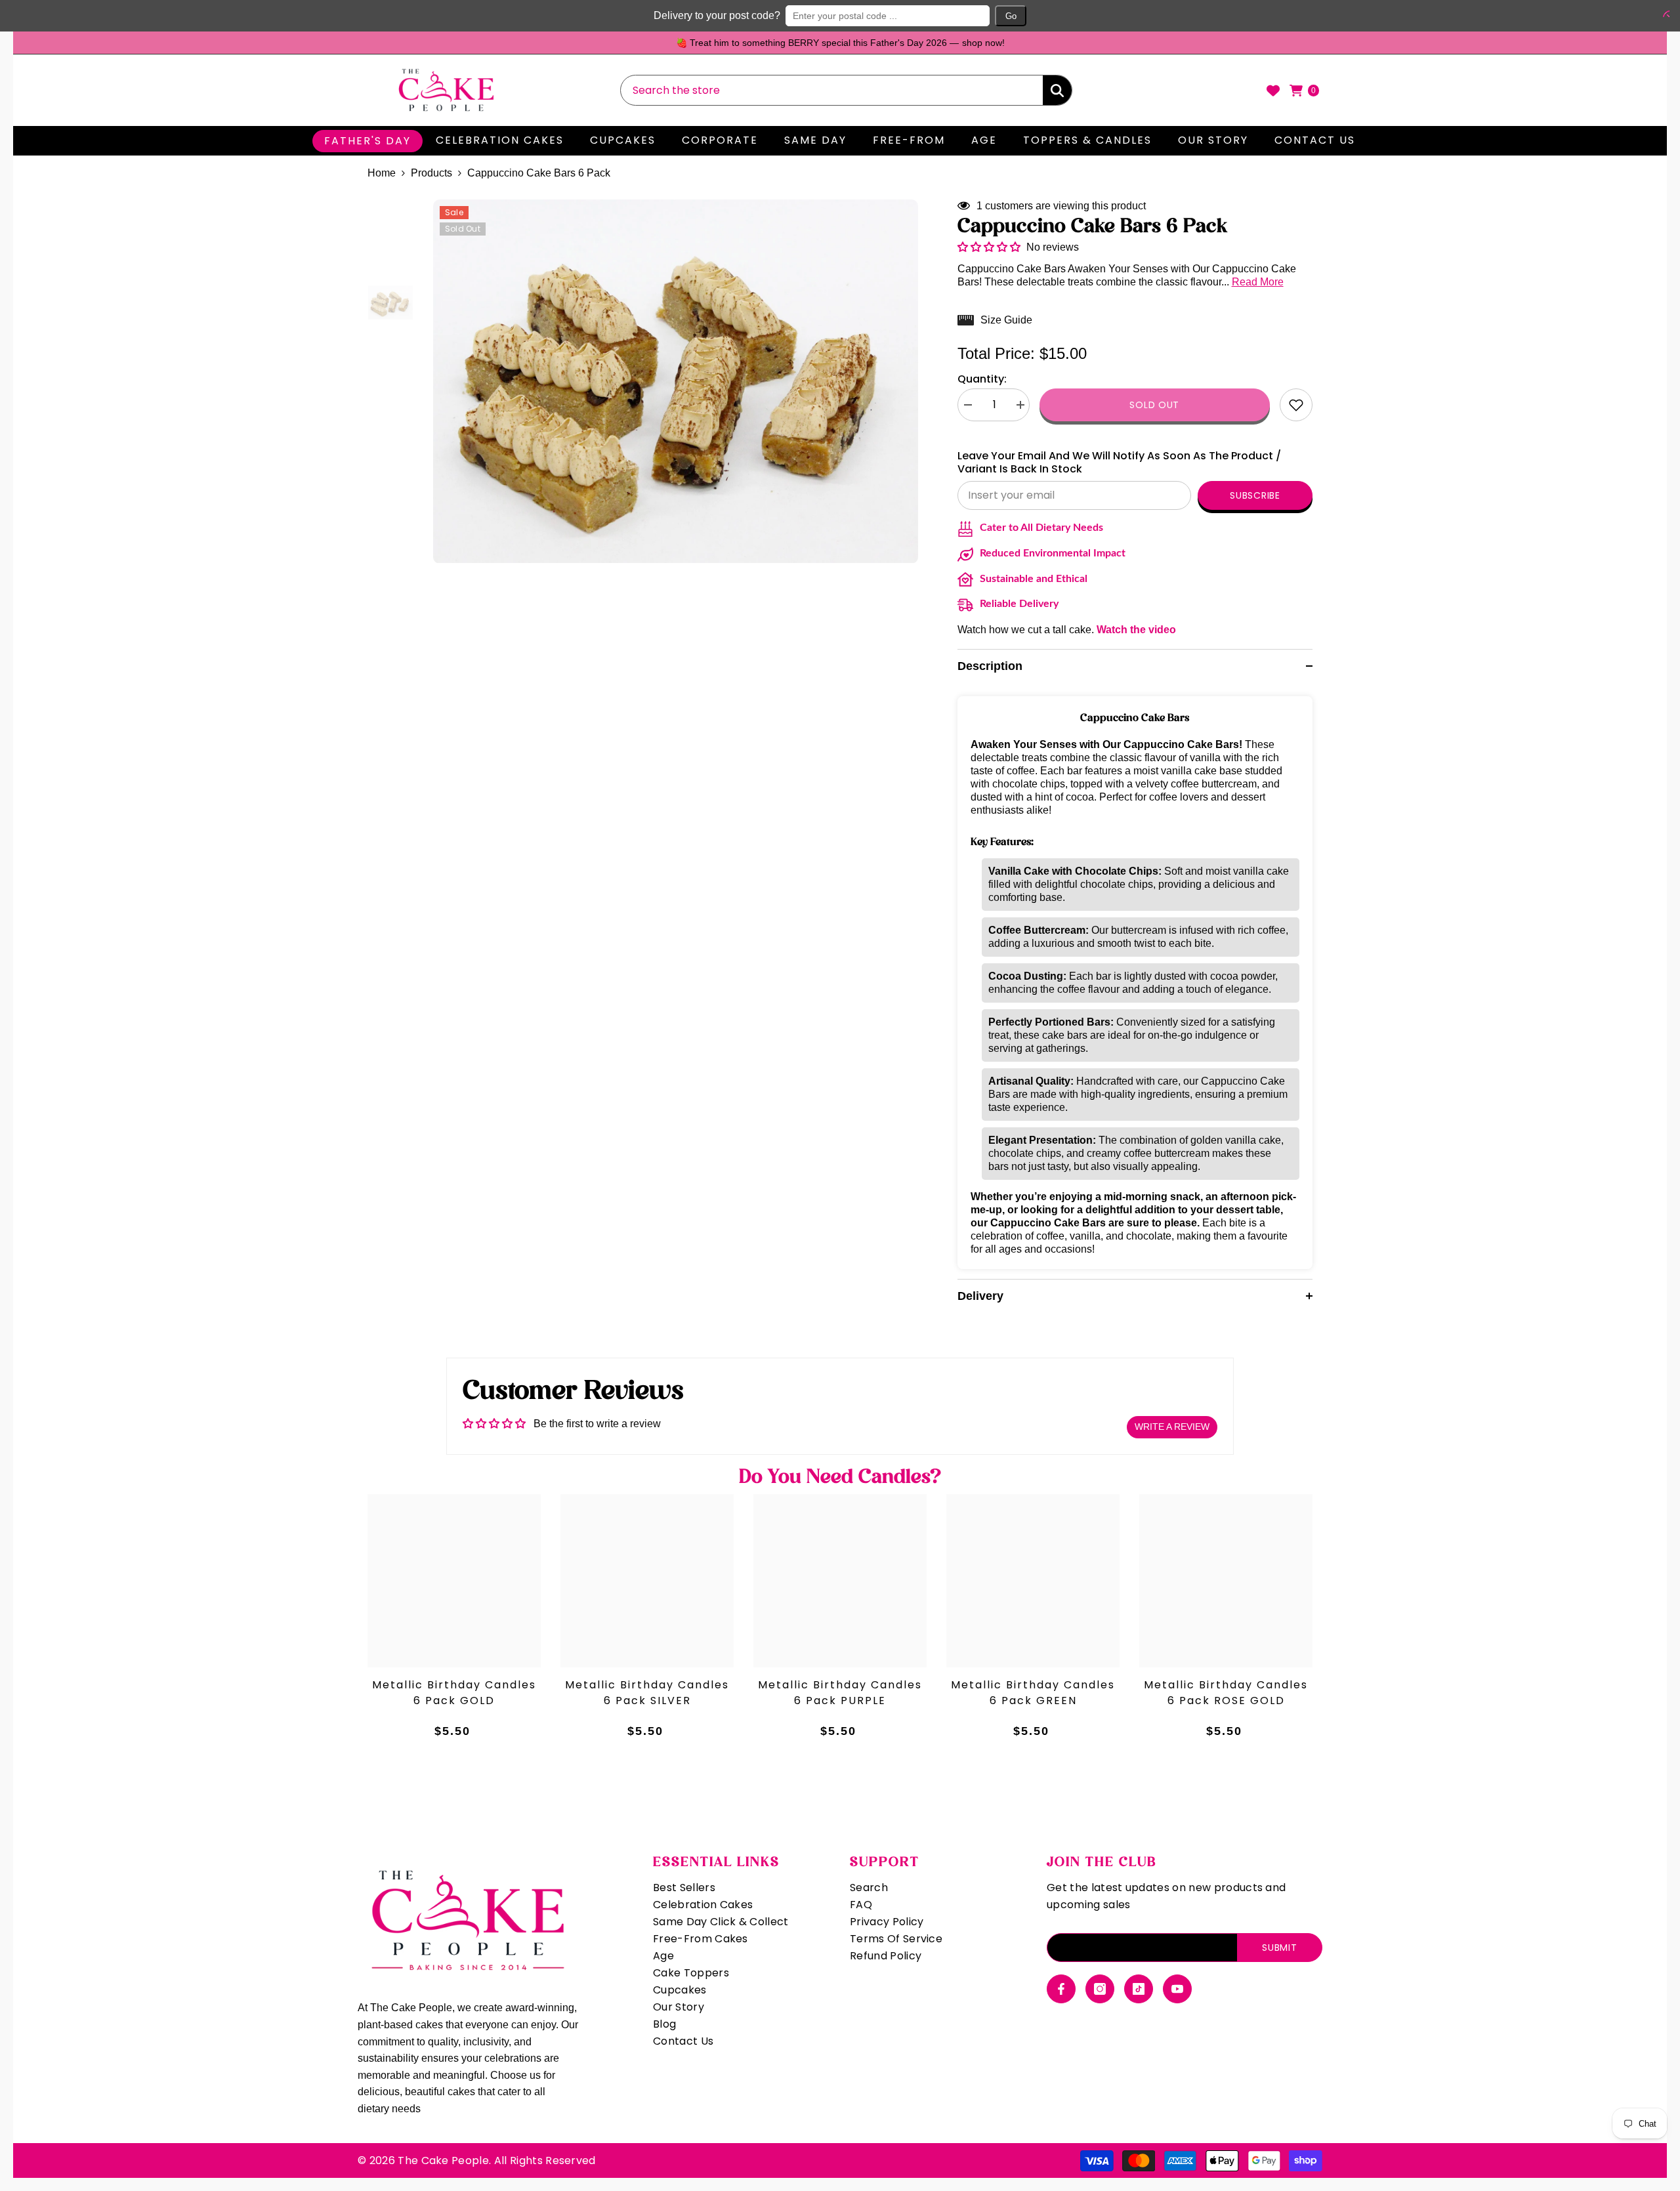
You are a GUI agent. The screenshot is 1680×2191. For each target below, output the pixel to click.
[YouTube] (1177, 1989)
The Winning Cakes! (1078, 43)
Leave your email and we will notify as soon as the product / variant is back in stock (1119, 463)
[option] (968, 43)
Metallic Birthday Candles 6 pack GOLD (454, 1693)
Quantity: (982, 379)
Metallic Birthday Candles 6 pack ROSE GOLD (1226, 1693)
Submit (1279, 1948)
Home (382, 173)
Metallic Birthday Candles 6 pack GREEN (1033, 1693)
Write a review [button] (1172, 1427)
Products (431, 173)
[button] (1664, 14)
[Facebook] (1061, 1989)
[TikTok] (1139, 1989)
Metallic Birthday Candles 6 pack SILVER (647, 1693)
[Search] (846, 90)
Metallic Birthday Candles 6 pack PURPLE (840, 1693)
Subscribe (1255, 495)
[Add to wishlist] (1296, 405)
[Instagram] (1100, 1989)
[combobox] (832, 90)
